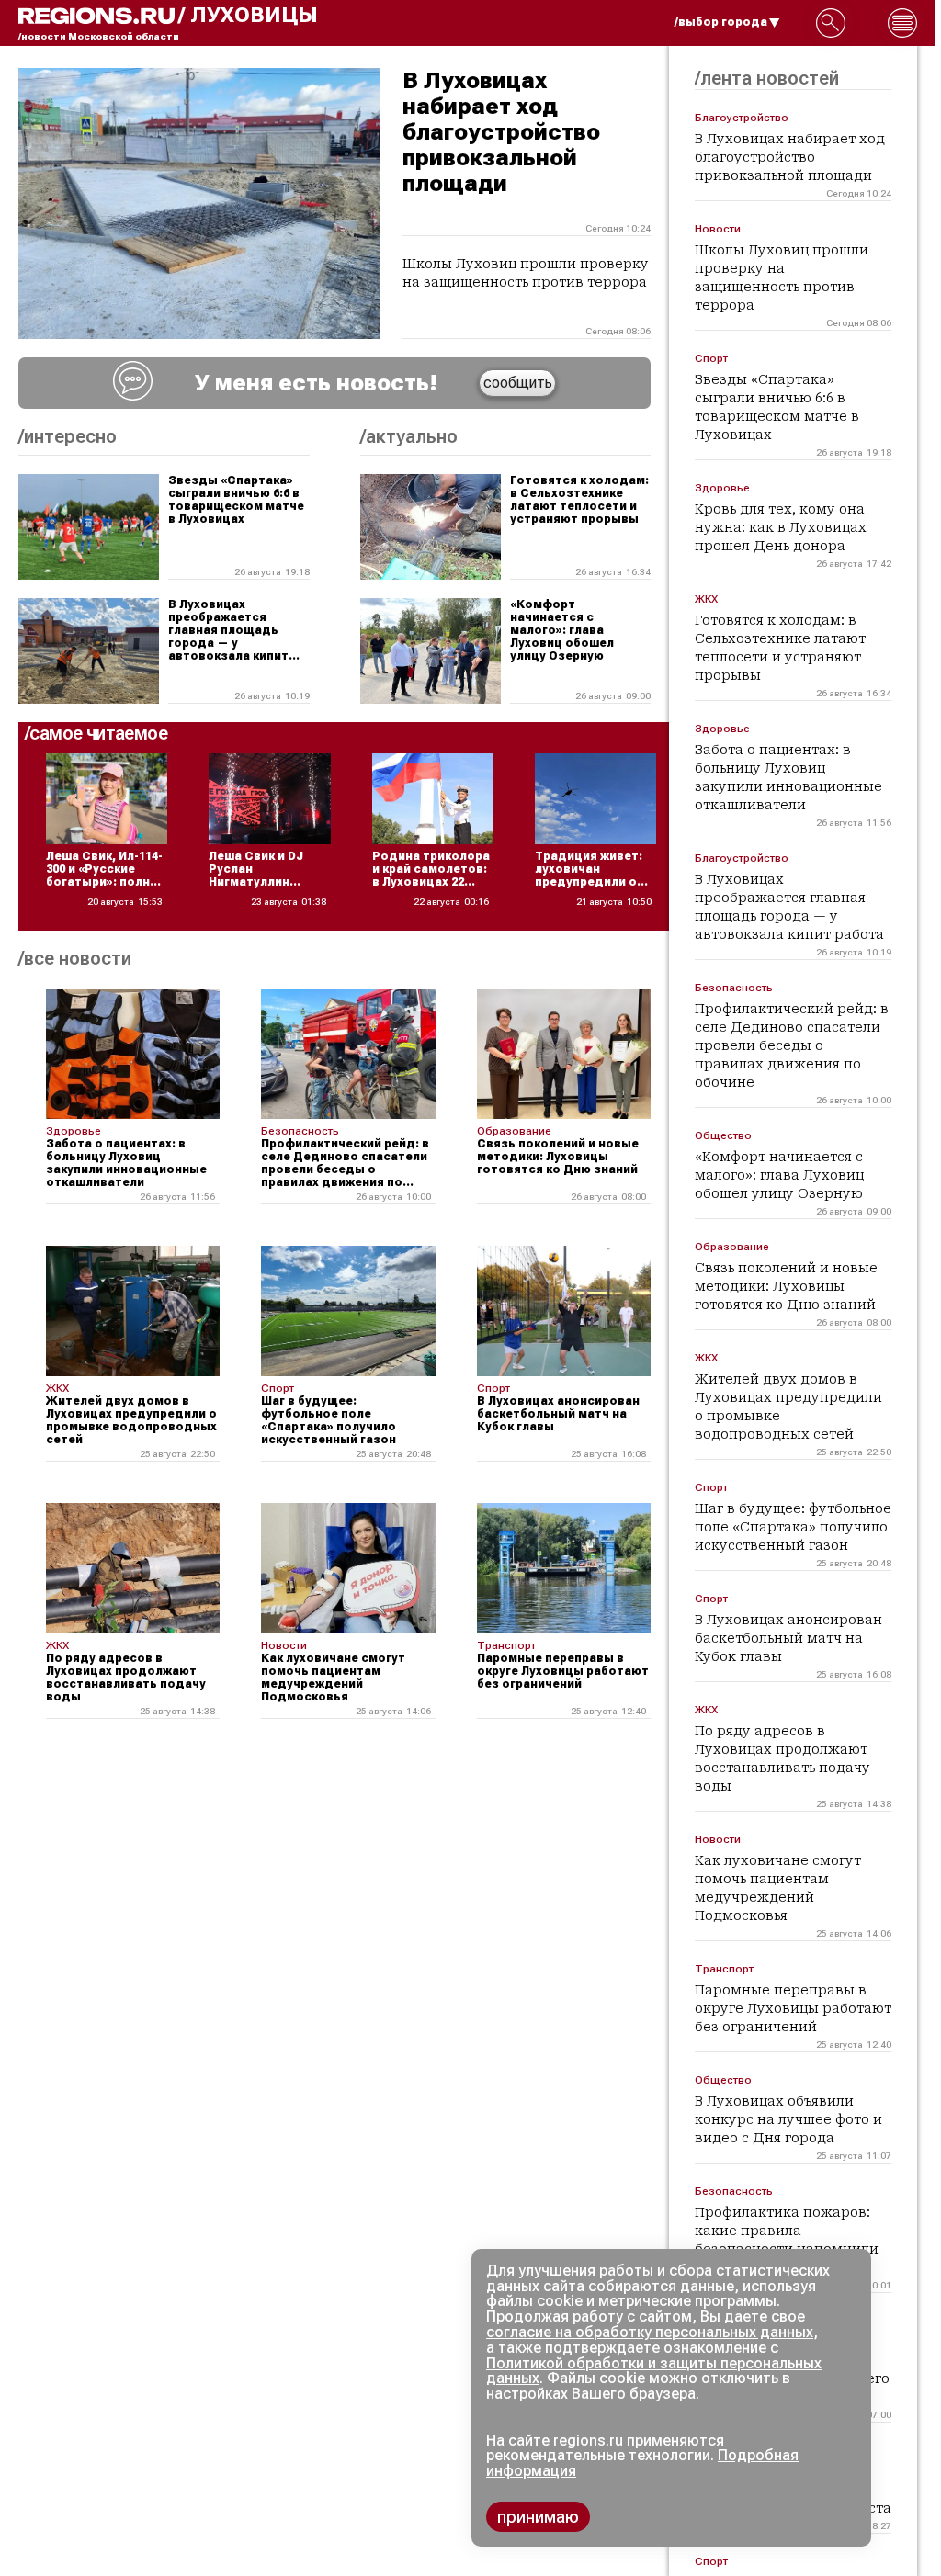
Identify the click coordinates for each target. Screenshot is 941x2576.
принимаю (538, 2517)
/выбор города (721, 22)
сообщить (518, 383)
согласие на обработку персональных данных (650, 2332)
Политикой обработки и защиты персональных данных (654, 2371)
